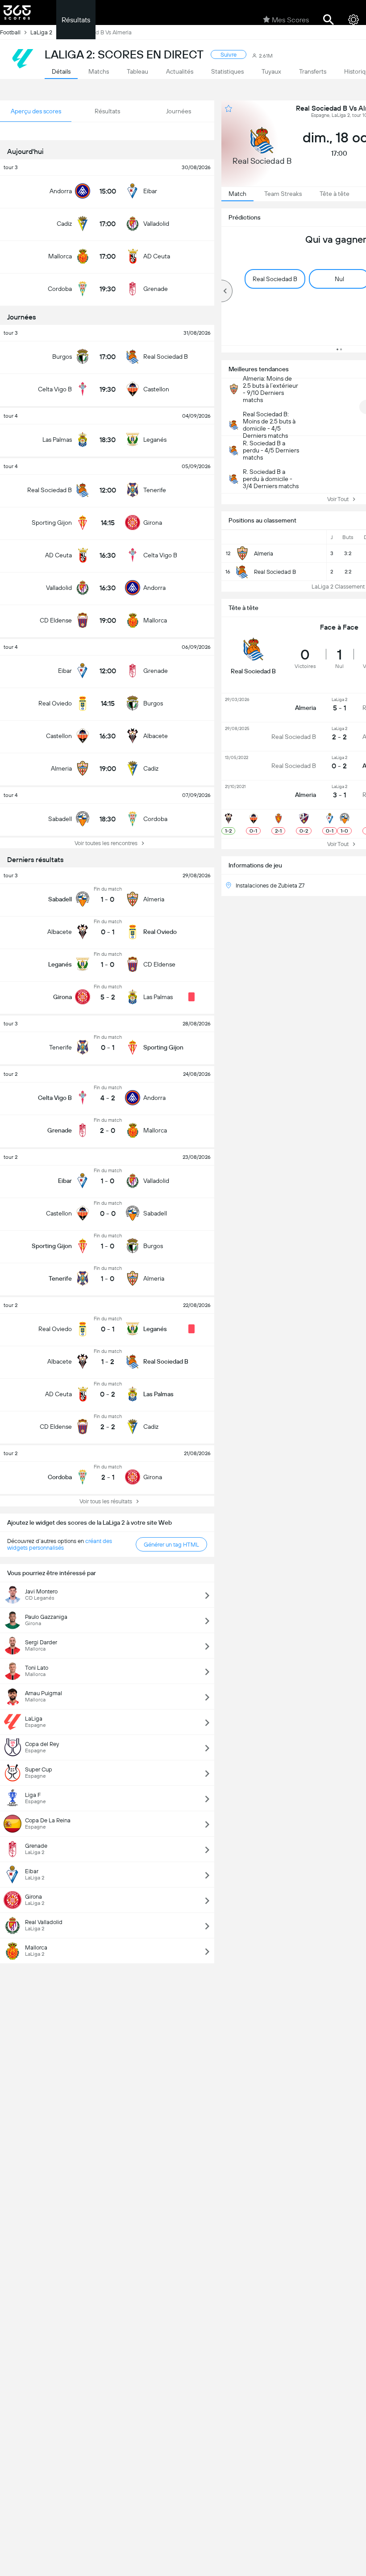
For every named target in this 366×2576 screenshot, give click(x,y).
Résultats (76, 20)
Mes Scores (290, 20)
